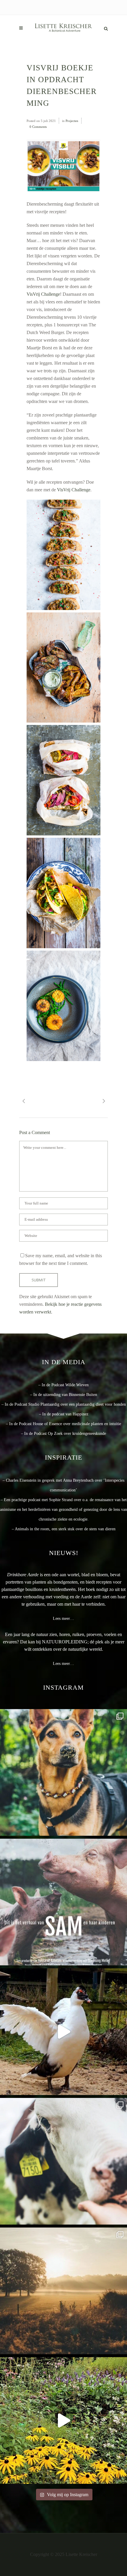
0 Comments (38, 127)
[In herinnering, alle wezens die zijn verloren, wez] (63, 2161)
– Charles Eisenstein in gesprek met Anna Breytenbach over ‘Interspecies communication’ (63, 1485)
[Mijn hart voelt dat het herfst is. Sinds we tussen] (63, 2420)
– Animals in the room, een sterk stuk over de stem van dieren (64, 1529)
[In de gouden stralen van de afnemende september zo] (63, 2291)
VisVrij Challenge (43, 294)
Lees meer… (63, 1619)
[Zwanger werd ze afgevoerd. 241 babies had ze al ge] (63, 1902)
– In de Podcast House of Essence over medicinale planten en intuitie (63, 1424)
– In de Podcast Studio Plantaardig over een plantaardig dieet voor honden (64, 1404)
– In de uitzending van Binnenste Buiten (64, 1395)
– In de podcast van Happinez (64, 1414)
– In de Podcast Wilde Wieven (63, 1385)
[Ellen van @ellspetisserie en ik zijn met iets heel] (63, 1772)
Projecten (72, 121)
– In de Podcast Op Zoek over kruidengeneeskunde (63, 1434)
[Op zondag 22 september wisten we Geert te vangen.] (63, 2032)
